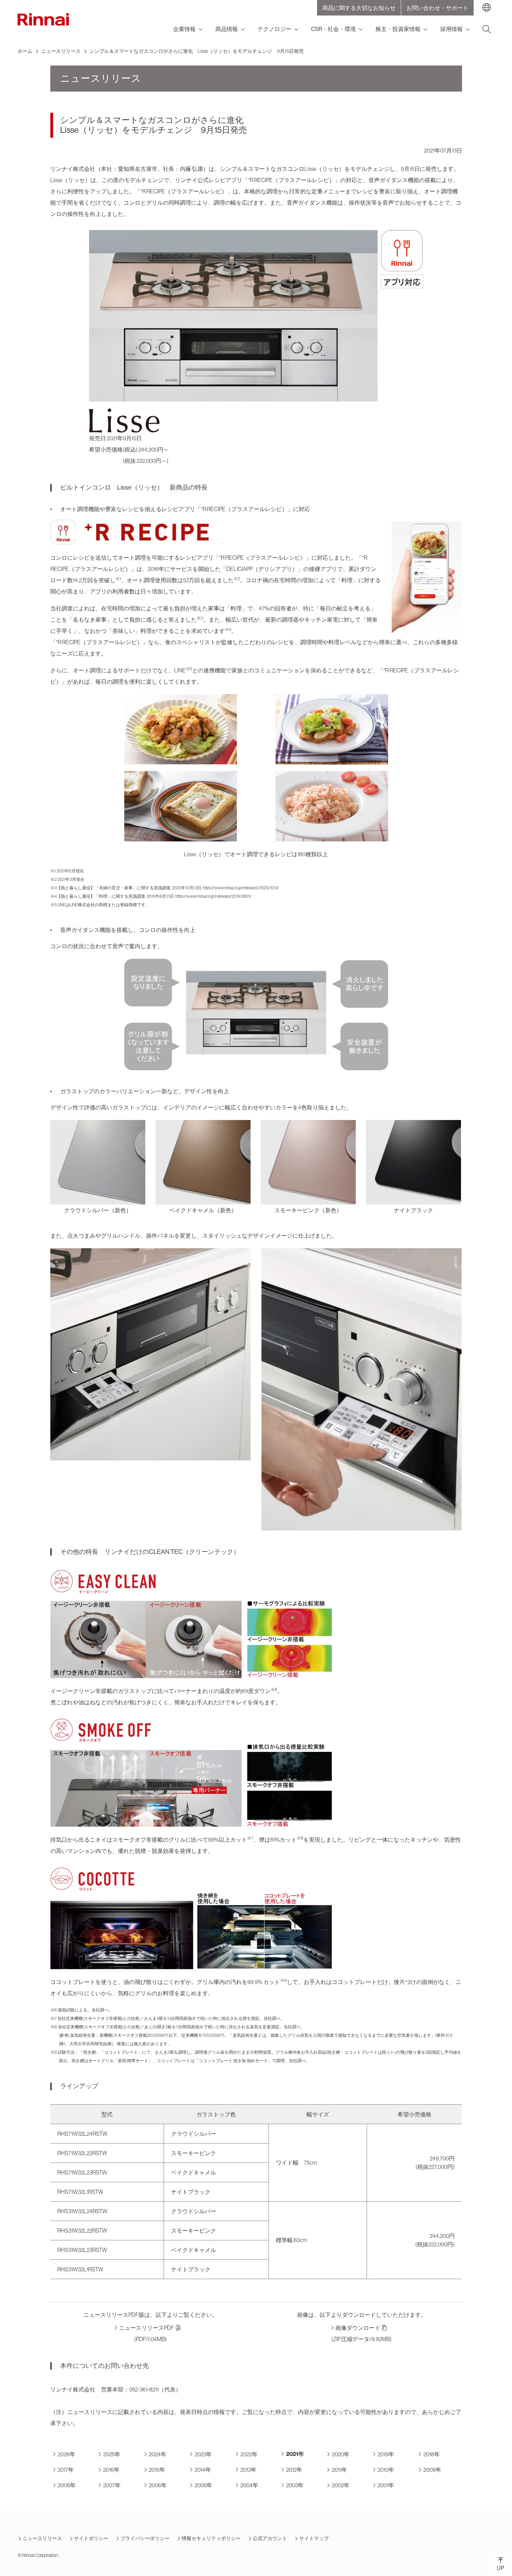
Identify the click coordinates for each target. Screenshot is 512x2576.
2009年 (432, 2470)
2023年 (203, 2454)
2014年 (203, 2470)
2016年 (111, 2470)
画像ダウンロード (358, 2328)
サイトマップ (314, 2538)
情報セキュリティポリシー (211, 2538)
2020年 (341, 2454)
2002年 (341, 2485)
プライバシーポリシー (145, 2538)
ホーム (25, 51)
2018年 (432, 2454)
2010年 (386, 2470)
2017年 (66, 2470)
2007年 (112, 2485)
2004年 (249, 2485)
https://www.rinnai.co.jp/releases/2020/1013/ (241, 888)
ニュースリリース (61, 51)
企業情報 (184, 29)
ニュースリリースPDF (147, 2328)
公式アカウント (270, 2538)
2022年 (249, 2454)
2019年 (386, 2454)
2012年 (294, 2470)
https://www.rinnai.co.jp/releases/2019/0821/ (213, 896)
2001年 (386, 2485)
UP (501, 2568)
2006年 (158, 2485)
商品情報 (227, 29)
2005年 (203, 2485)
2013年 (248, 2470)
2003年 (295, 2485)
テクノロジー (274, 29)
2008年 (67, 2485)
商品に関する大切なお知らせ (359, 8)
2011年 (339, 2470)
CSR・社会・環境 (333, 29)
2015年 (157, 2470)
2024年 (158, 2454)
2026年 (67, 2454)
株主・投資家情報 (398, 29)
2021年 (295, 2454)
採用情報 (451, 29)
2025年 (112, 2454)
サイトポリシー (91, 2538)
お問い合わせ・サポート (437, 8)
